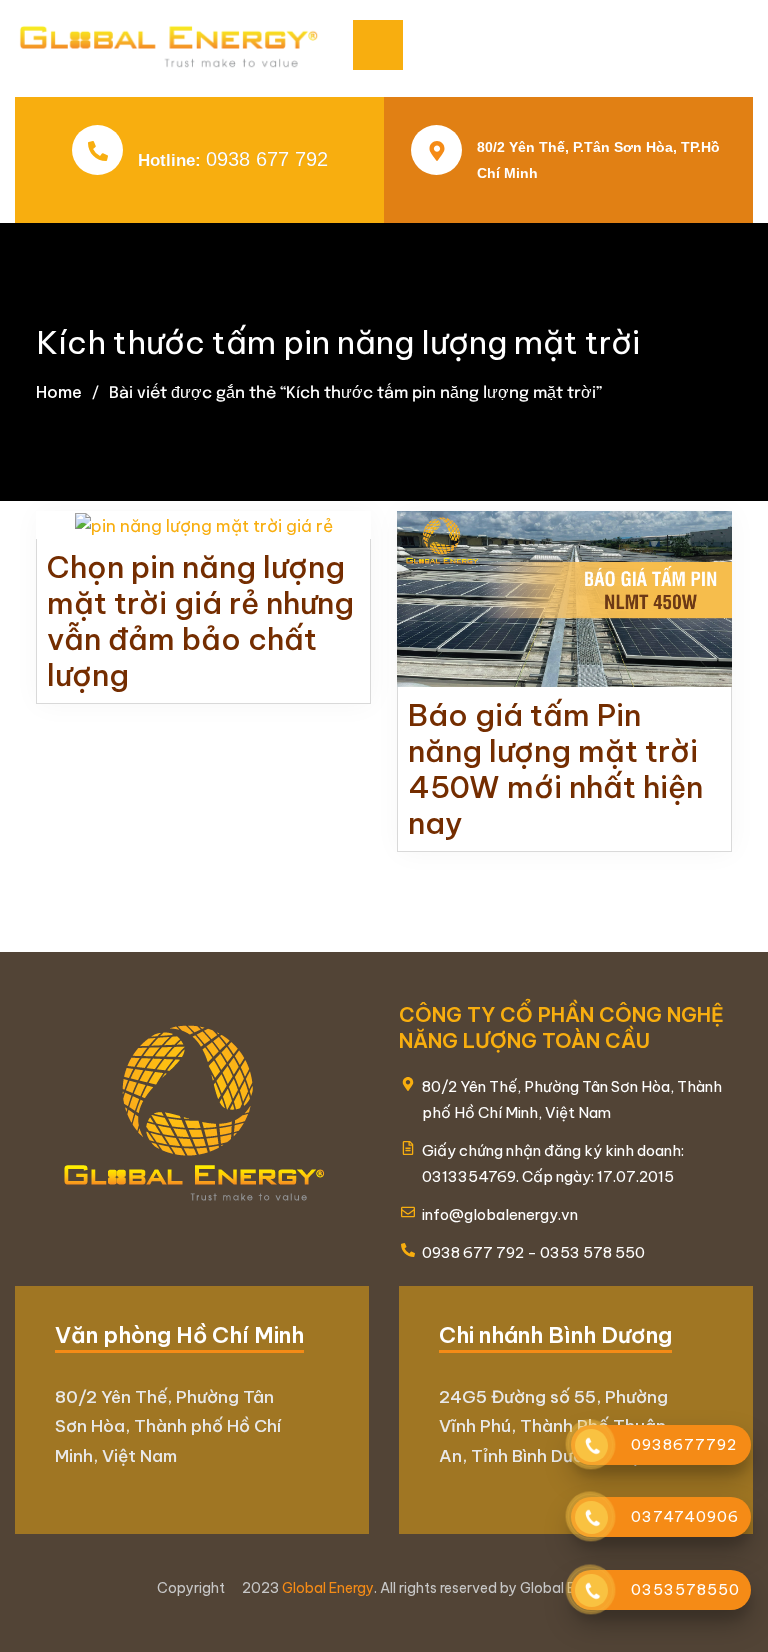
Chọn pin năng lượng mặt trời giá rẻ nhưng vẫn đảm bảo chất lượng (200, 621)
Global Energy (328, 1588)
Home (59, 392)
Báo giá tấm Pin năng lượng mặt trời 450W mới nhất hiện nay (555, 769)
